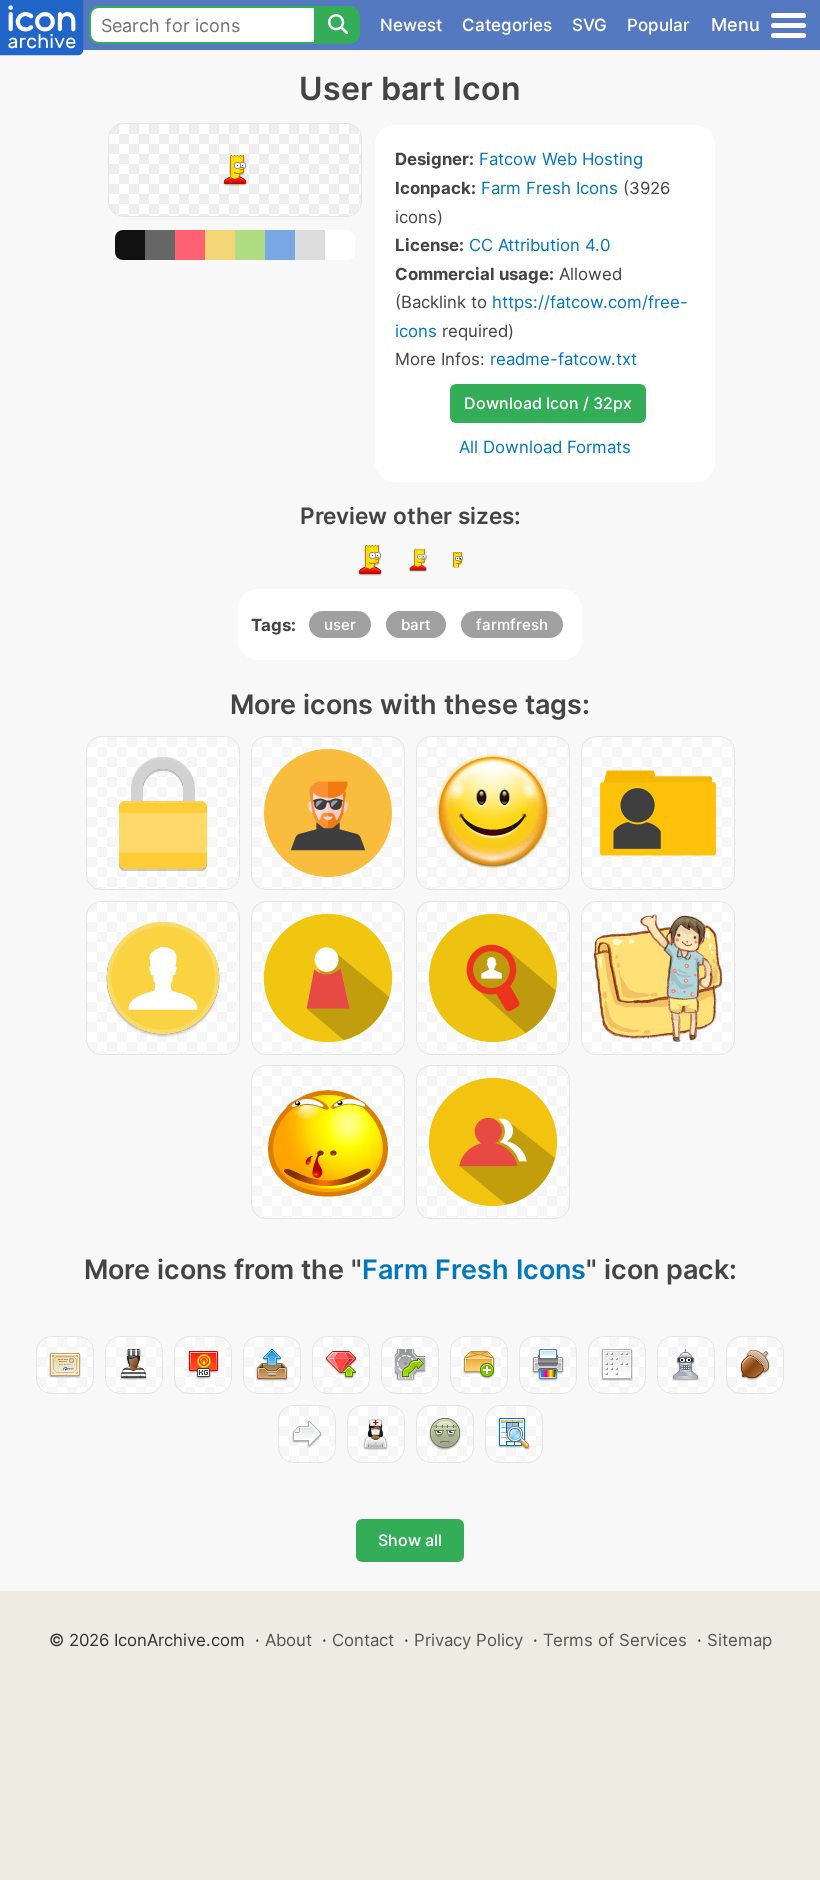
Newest (411, 25)
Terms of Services (615, 1640)
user (340, 624)
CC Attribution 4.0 (539, 245)
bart (416, 624)
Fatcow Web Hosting (561, 159)
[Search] (337, 25)
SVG (589, 25)
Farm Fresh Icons (549, 188)
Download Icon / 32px (548, 403)
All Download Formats (545, 447)
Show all (410, 1540)
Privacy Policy (468, 1640)
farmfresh (512, 624)
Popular (658, 25)
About (288, 1640)
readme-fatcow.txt (563, 359)
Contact (363, 1640)
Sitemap (739, 1640)
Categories (507, 25)
